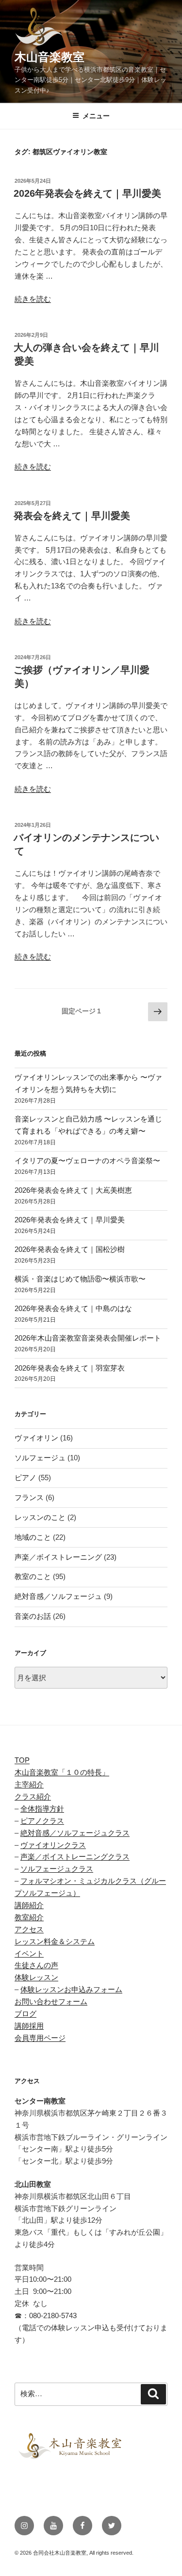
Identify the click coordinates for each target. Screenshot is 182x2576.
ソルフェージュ (40, 1458)
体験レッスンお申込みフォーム (71, 1989)
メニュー (96, 116)
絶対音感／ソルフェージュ (58, 1596)
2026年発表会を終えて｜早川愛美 (87, 193)
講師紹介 (29, 1905)
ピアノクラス (42, 1821)
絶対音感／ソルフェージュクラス (75, 1833)
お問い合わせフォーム (51, 2001)
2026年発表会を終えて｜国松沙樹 (70, 1249)
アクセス (29, 1929)
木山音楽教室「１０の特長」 (62, 1772)
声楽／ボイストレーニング (58, 1557)
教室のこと (33, 1576)
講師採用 (29, 2026)
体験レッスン (36, 1977)
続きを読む (33, 299)
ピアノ (25, 1478)
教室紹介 (29, 1917)
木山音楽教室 (50, 57)
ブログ (25, 2014)
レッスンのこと (40, 1517)
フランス (29, 1497)
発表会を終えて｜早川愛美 (72, 516)
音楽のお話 (33, 1616)
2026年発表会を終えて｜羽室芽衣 (70, 1368)
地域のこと (33, 1537)
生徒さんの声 (36, 1965)
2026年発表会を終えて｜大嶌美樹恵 (73, 1190)
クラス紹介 (33, 1796)
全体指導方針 (42, 1809)
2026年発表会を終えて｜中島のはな (73, 1308)
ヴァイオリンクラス (53, 1845)
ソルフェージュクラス (57, 1869)
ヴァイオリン (36, 1438)
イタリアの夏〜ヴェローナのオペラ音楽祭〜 (87, 1161)
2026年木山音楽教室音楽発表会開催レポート (88, 1338)
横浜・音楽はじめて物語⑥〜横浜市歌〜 (80, 1279)
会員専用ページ (40, 2038)
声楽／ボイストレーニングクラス (75, 1857)
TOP (22, 1760)
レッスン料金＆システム (55, 1941)
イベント (29, 1953)
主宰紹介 (29, 1784)
